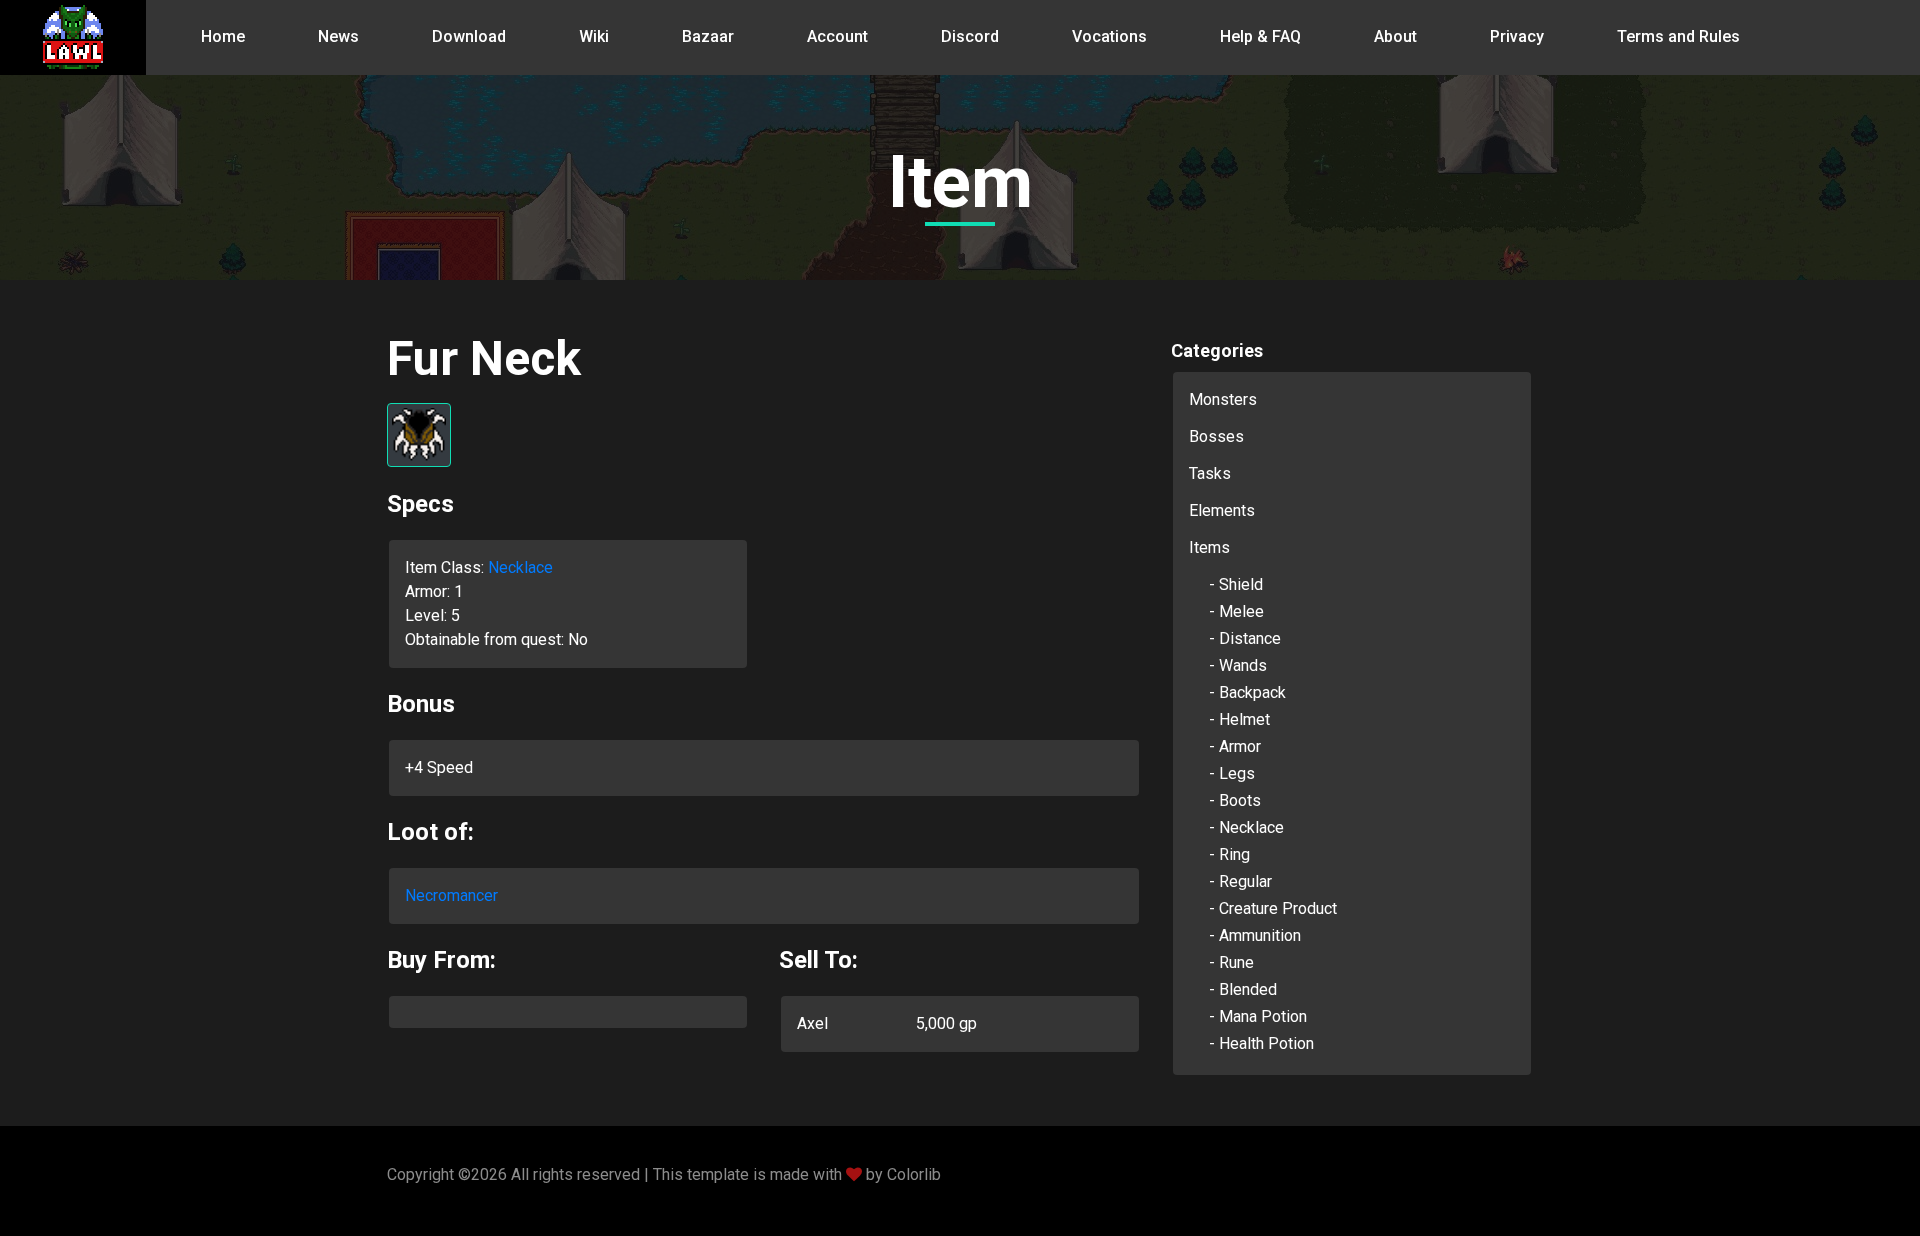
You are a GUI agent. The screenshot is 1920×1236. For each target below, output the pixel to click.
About (1395, 36)
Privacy (1517, 36)
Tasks (1210, 473)
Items (1209, 547)
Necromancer (451, 895)
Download (469, 36)
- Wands (1238, 665)
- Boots (1235, 800)
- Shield (1236, 584)
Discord (970, 36)
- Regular (1240, 881)
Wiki (594, 36)
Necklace (520, 567)
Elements (1222, 510)
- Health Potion (1261, 1043)
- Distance (1245, 638)
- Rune (1231, 962)
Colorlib (914, 1174)
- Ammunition (1255, 935)
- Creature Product (1273, 908)
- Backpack (1247, 692)
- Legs (1232, 773)
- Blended (1243, 989)
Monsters (1223, 399)
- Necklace (1246, 827)
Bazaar (708, 36)
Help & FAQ (1260, 36)
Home (223, 36)
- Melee (1236, 611)
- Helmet (1239, 719)
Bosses (1216, 436)
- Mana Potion (1258, 1016)
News (338, 36)
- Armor (1235, 746)
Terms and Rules (1678, 36)
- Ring (1229, 854)
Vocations (1109, 36)
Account (837, 36)
